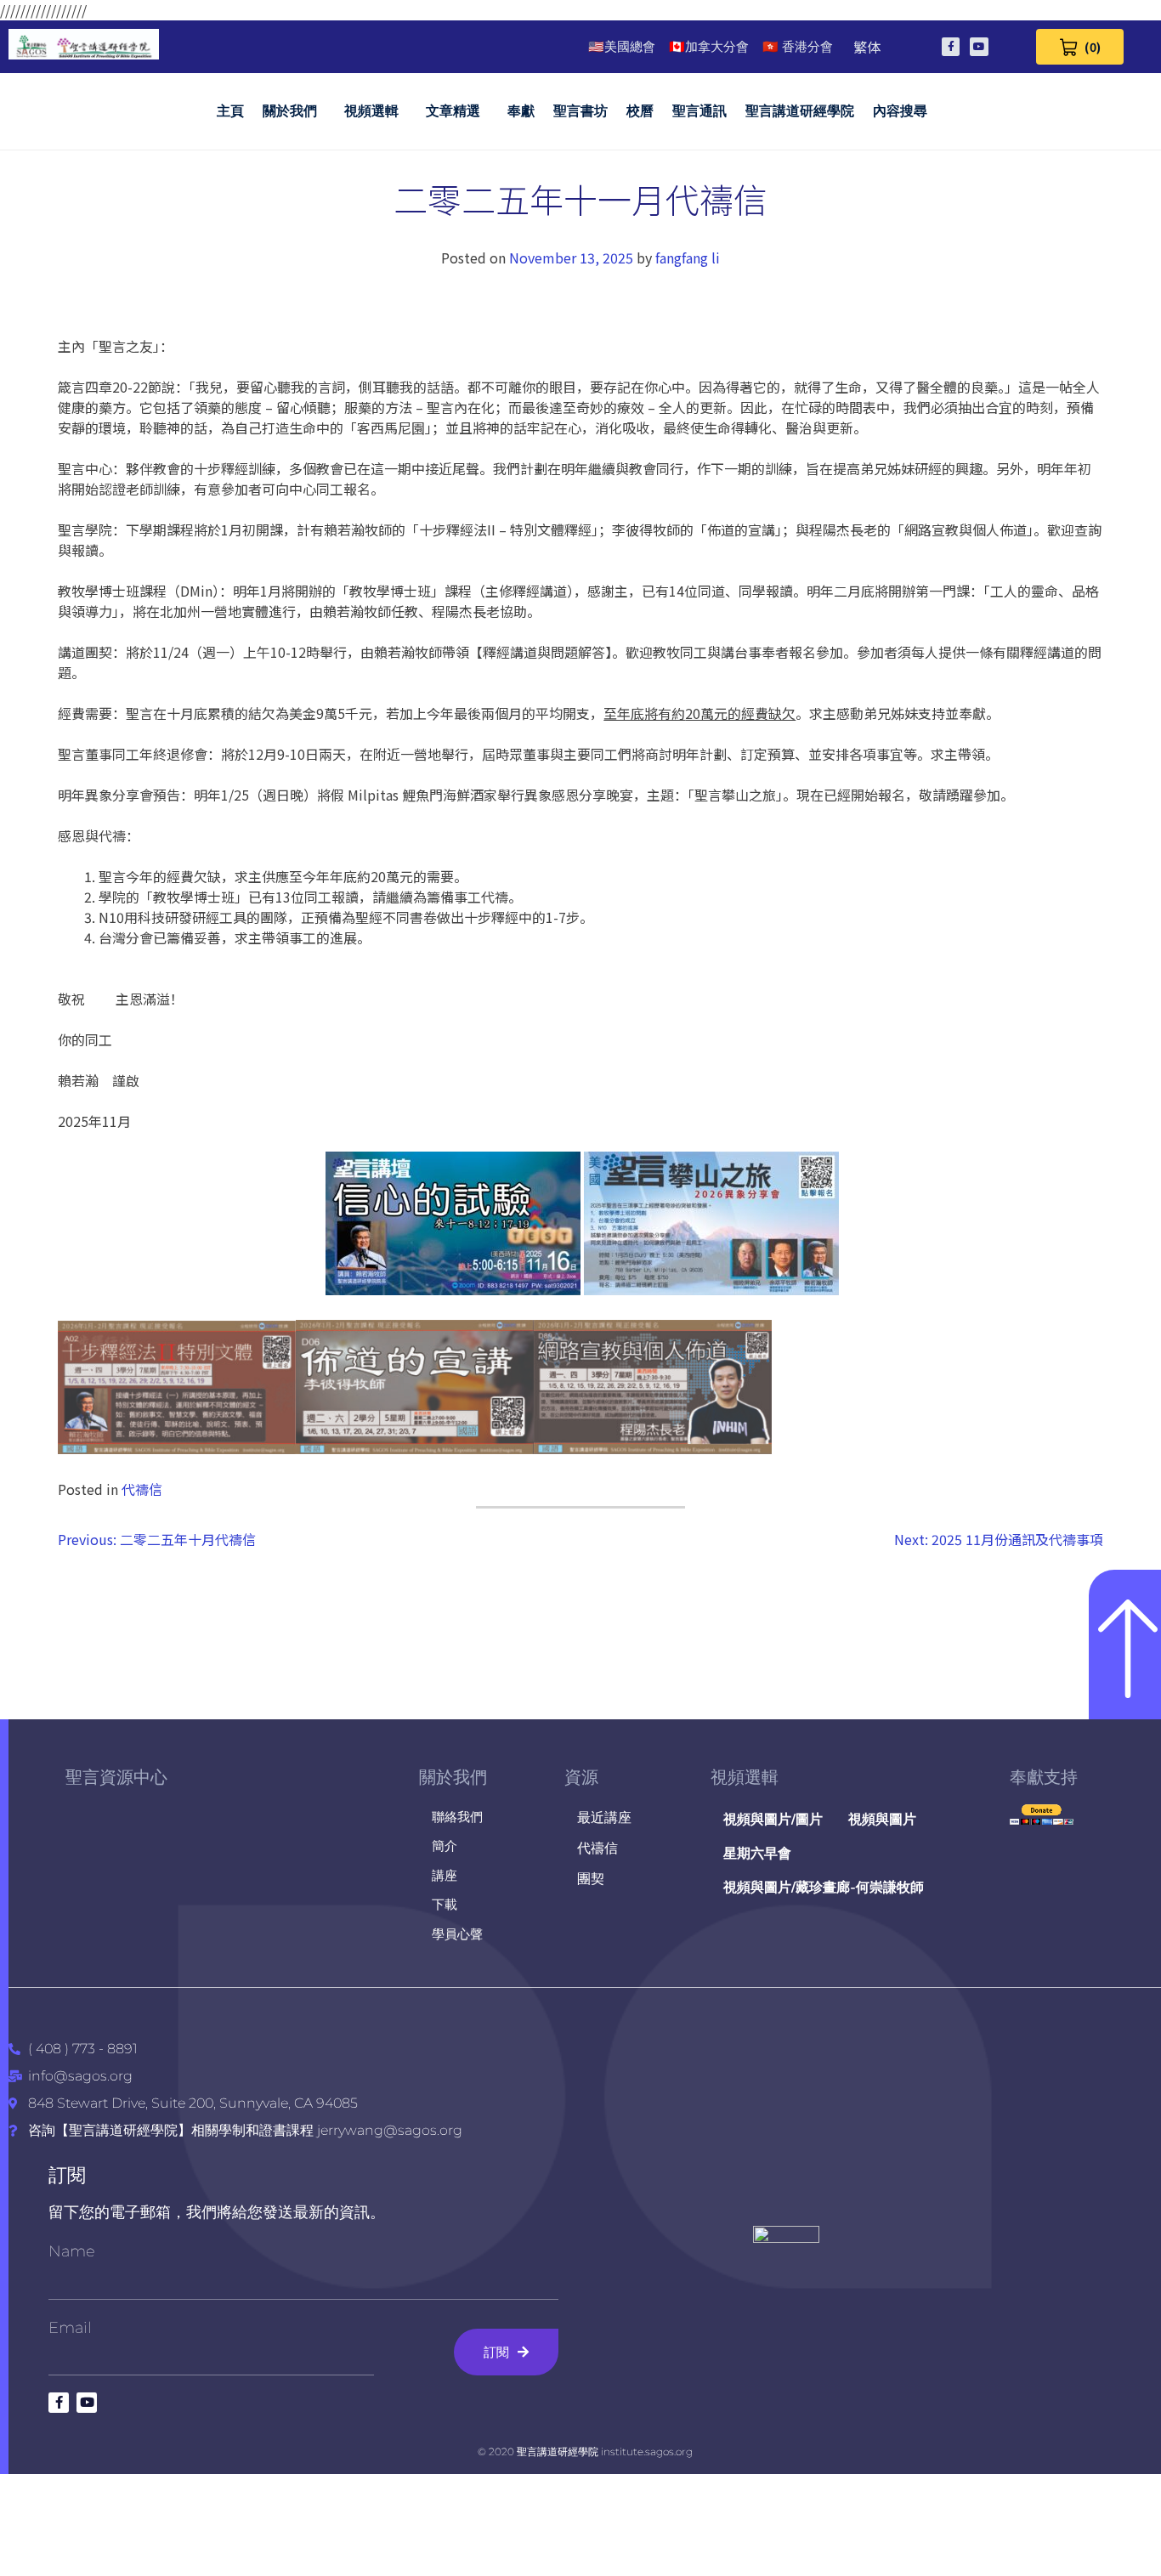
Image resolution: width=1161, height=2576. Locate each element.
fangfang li (688, 258)
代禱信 (142, 1489)
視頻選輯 (371, 111)
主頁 (230, 111)
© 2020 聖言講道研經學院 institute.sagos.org (585, 2451)
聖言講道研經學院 (800, 111)
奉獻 (521, 111)
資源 (581, 1777)
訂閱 (67, 2175)
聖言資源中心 (116, 1777)
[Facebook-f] (951, 47)
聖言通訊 (699, 111)
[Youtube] (979, 47)
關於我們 (290, 111)
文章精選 (453, 111)
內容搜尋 (900, 111)
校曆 (640, 111)
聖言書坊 (580, 111)
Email (70, 2328)
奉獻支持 (1044, 1777)
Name (72, 2251)
